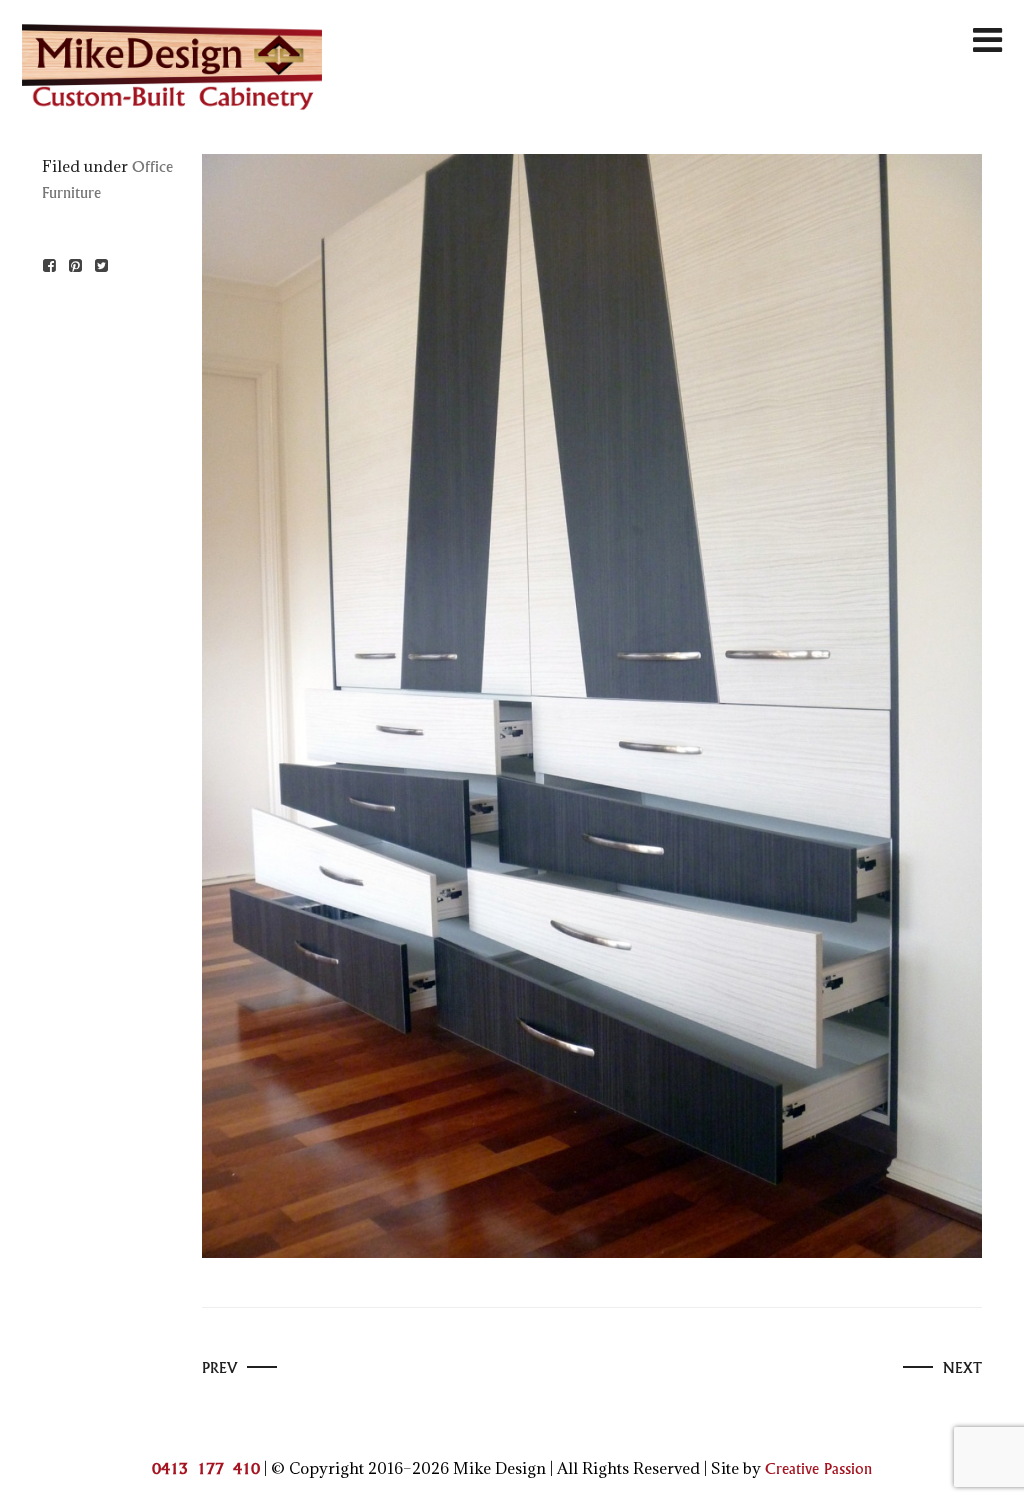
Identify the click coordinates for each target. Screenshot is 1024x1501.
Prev (219, 1368)
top (992, 1467)
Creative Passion (818, 1469)
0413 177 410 (206, 1469)
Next (962, 1368)
